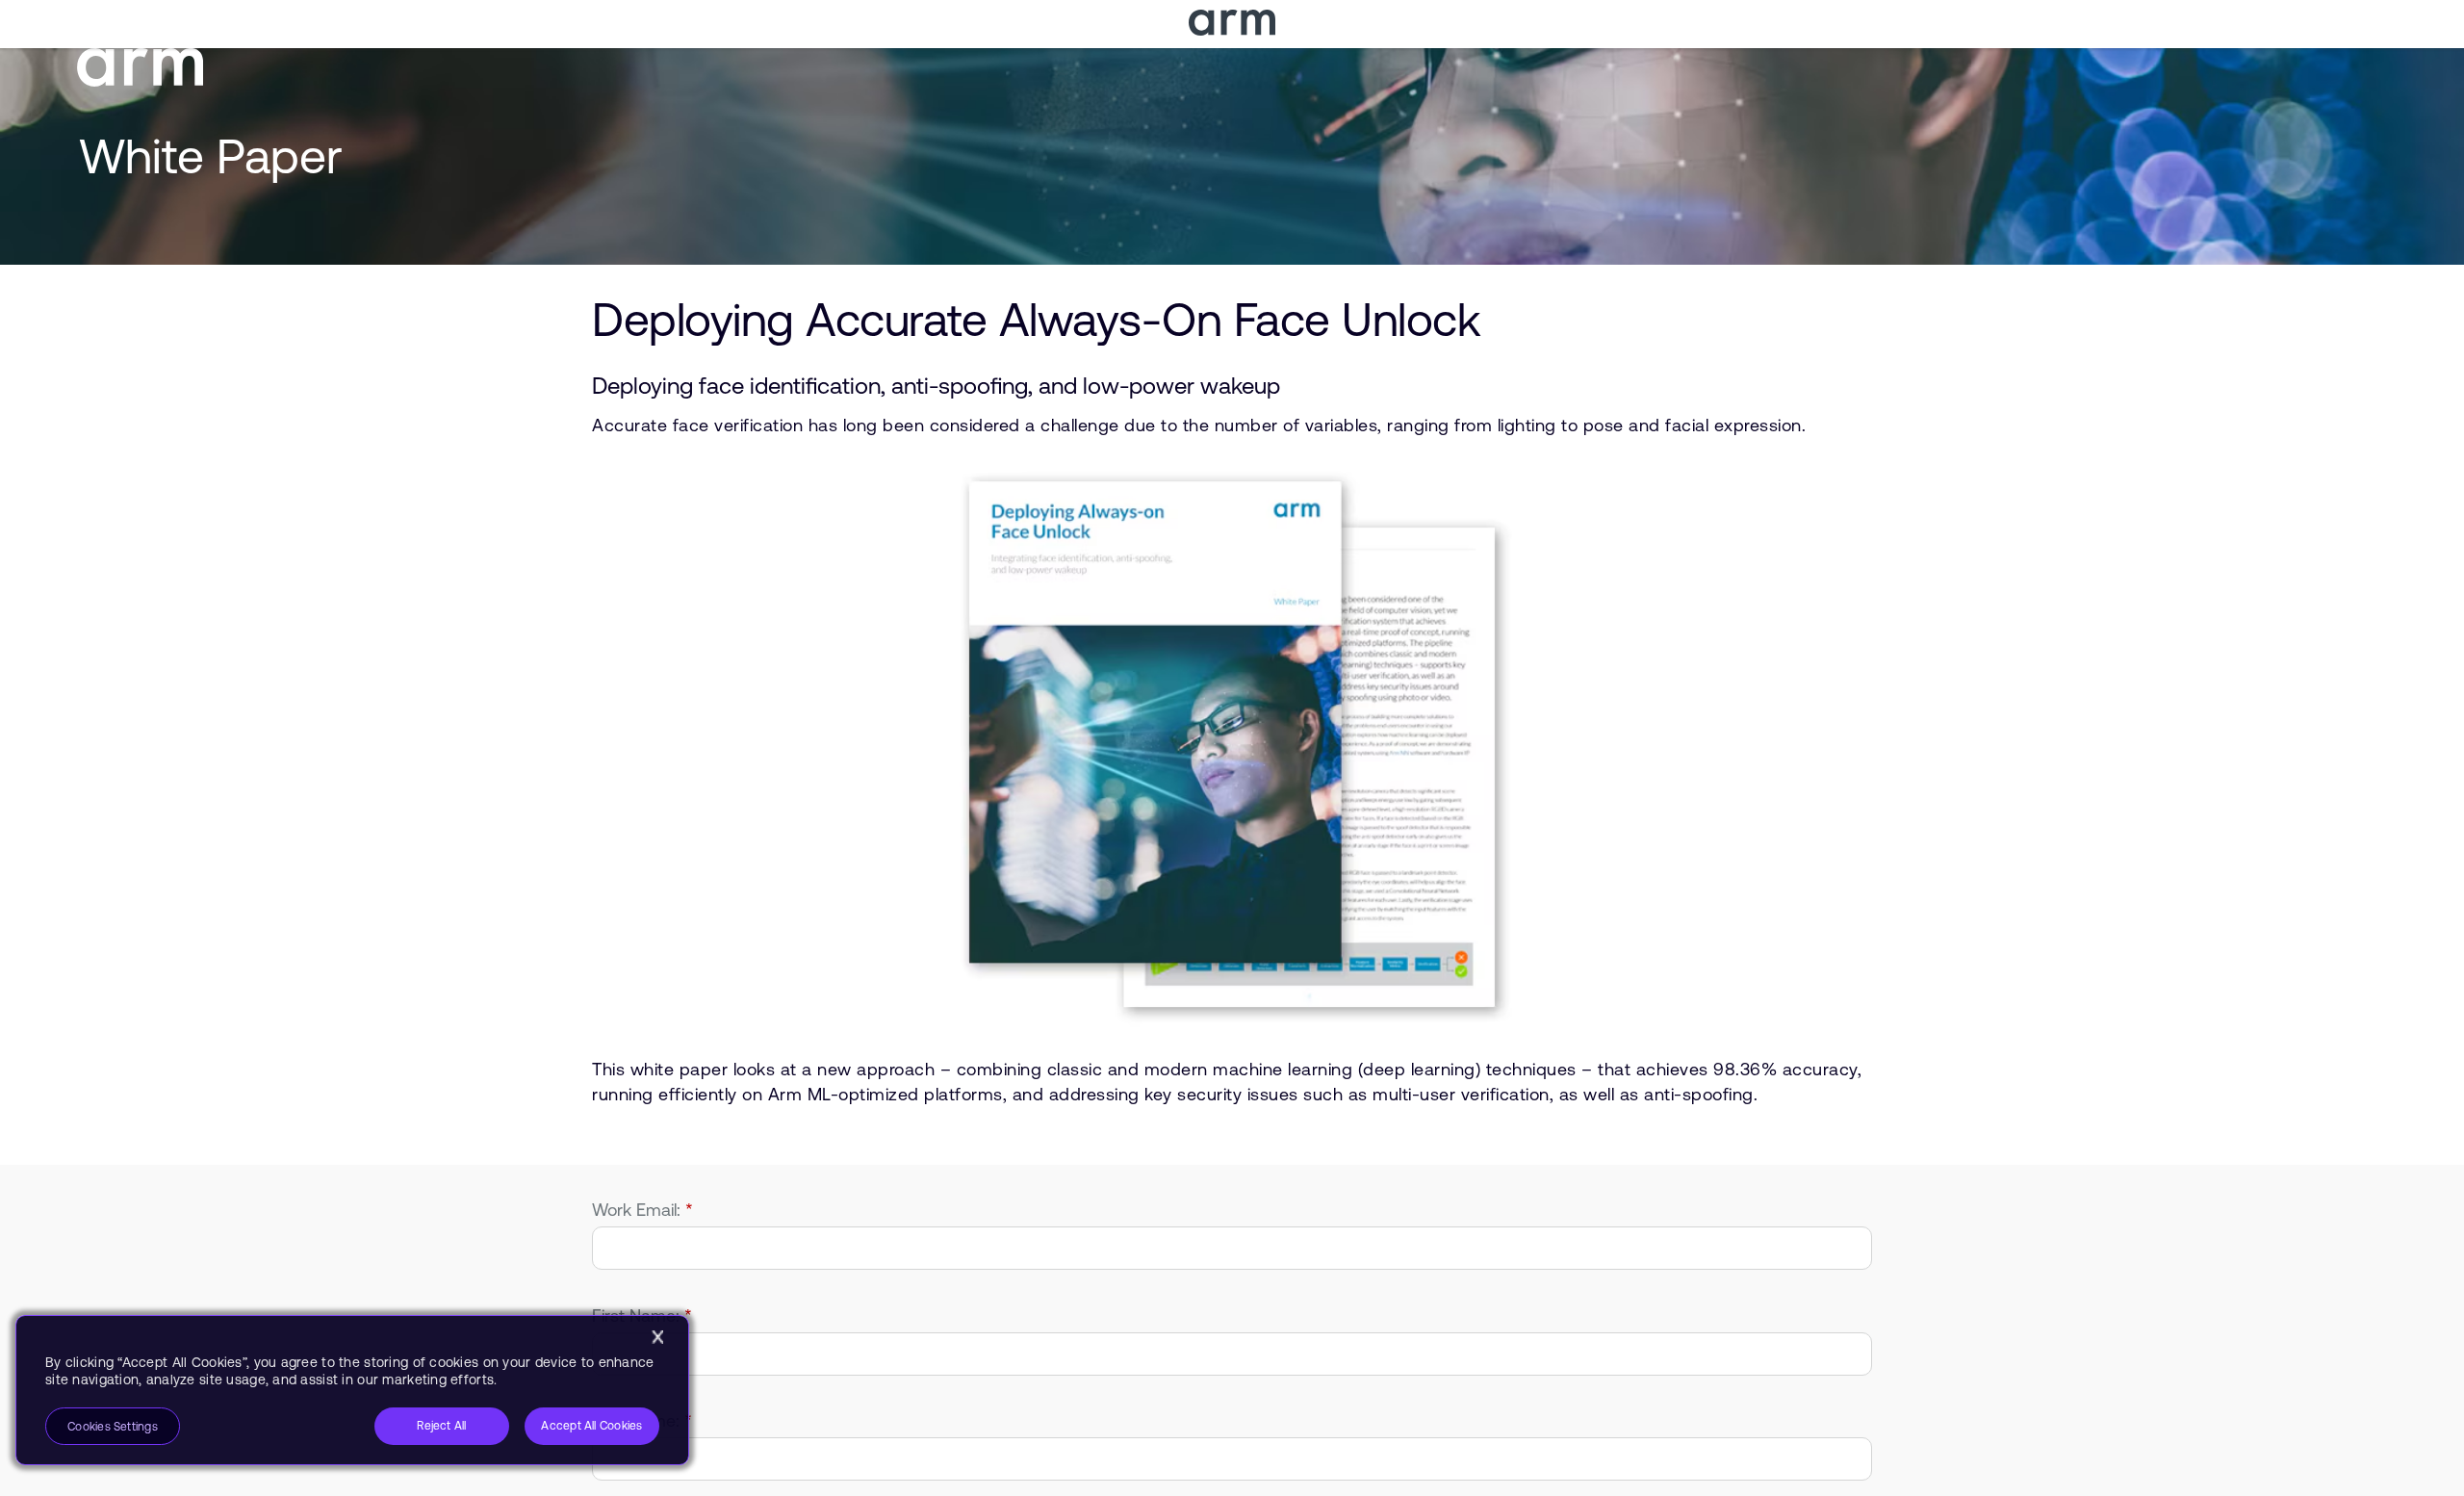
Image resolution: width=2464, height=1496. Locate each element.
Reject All (441, 1426)
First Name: (642, 1315)
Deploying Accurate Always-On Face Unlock (1036, 319)
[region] (352, 1390)
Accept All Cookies (591, 1426)
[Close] (657, 1337)
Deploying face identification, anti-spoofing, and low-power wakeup (936, 386)
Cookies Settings (113, 1427)
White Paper (211, 156)
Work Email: (642, 1210)
